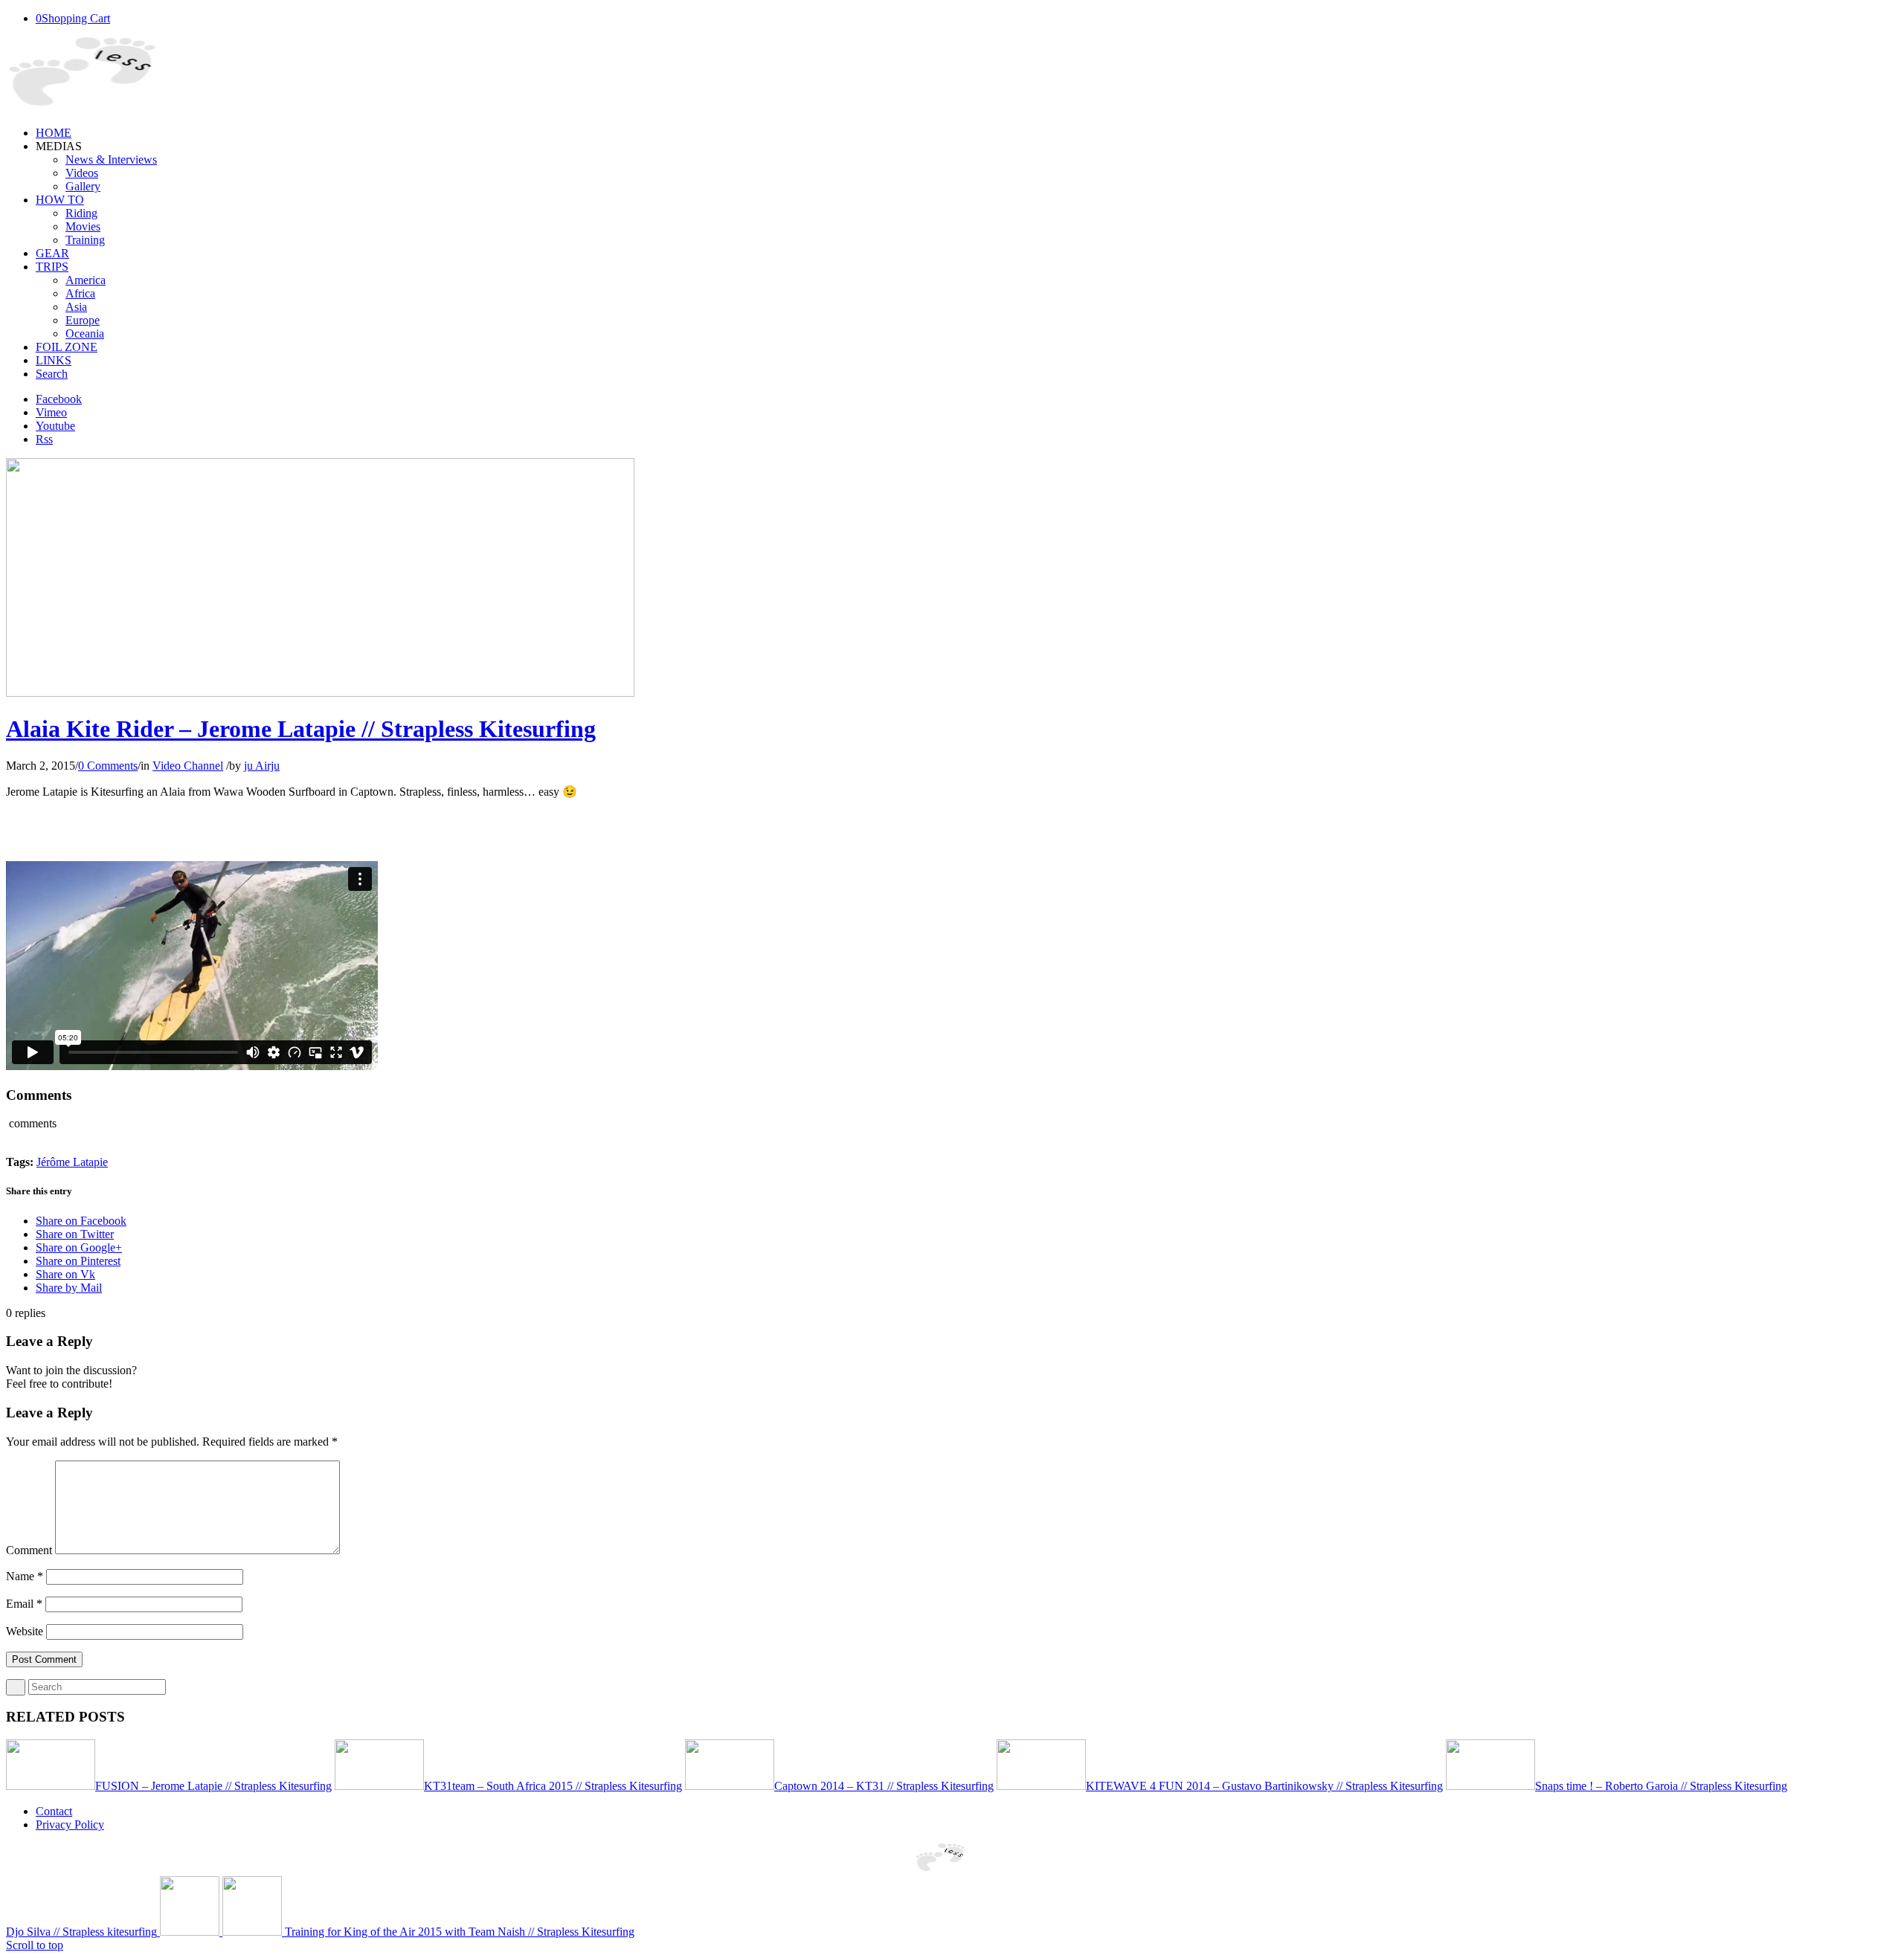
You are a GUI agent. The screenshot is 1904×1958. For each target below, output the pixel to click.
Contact (54, 1811)
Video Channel (188, 766)
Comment (29, 1550)
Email (24, 1604)
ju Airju (262, 766)
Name (25, 1576)
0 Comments (108, 766)
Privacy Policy (70, 1825)
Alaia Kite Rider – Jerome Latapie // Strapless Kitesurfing (301, 729)
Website (25, 1631)
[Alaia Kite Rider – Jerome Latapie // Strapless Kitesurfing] (320, 693)
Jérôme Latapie (72, 1162)
